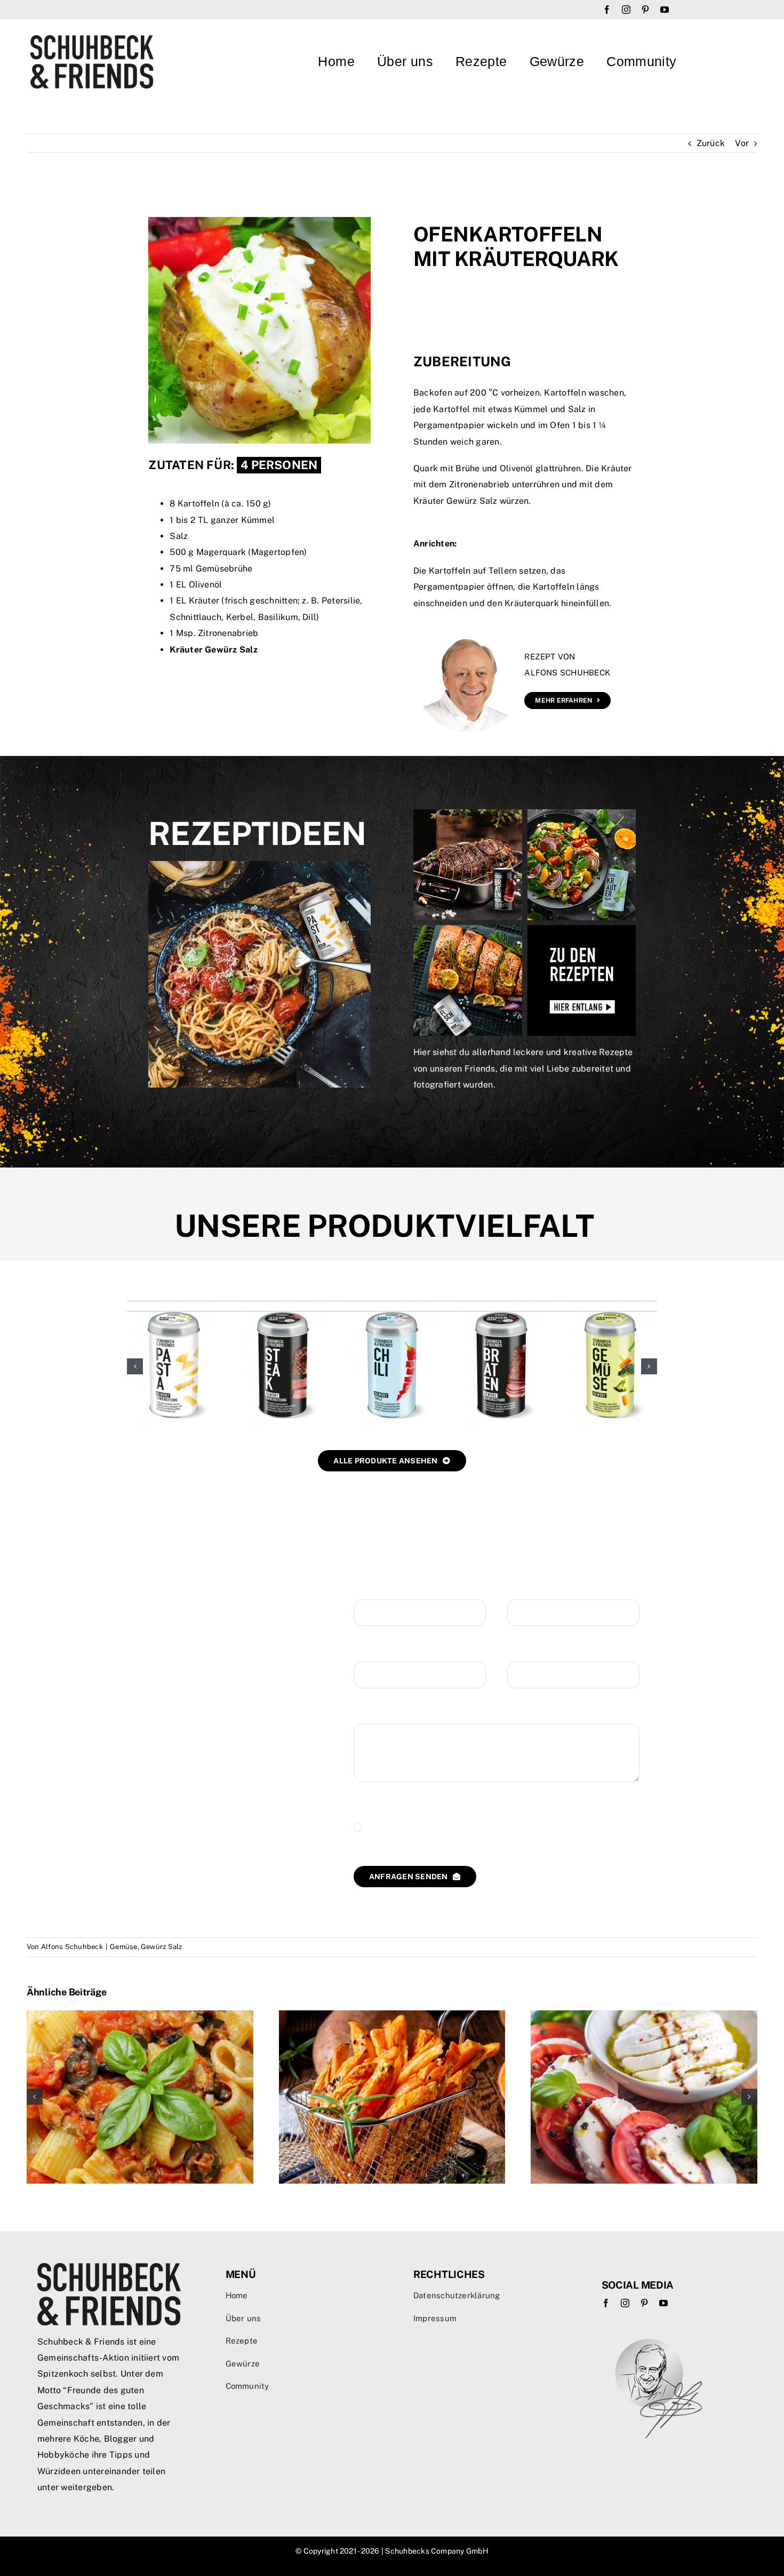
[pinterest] (645, 10)
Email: (366, 1651)
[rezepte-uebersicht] (525, 813)
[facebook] (607, 10)
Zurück (711, 143)
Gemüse (123, 1947)
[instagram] (626, 10)
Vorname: (373, 1589)
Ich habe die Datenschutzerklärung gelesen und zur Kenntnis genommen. (489, 1828)
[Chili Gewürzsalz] (174, 1306)
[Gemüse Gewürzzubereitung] (392, 1306)
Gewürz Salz (162, 1947)
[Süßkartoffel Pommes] (392, 2015)
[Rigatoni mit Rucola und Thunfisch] (140, 2015)
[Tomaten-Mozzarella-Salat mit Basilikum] (644, 2015)
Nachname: (530, 1589)
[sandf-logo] (92, 39)
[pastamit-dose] (259, 865)
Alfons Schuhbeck (72, 1947)
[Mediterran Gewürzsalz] (610, 1306)
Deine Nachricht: (387, 1713)
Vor (742, 143)
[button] (135, 1366)
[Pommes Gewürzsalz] (501, 1306)
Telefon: (524, 1651)
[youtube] (665, 10)
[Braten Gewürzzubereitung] (283, 1306)
